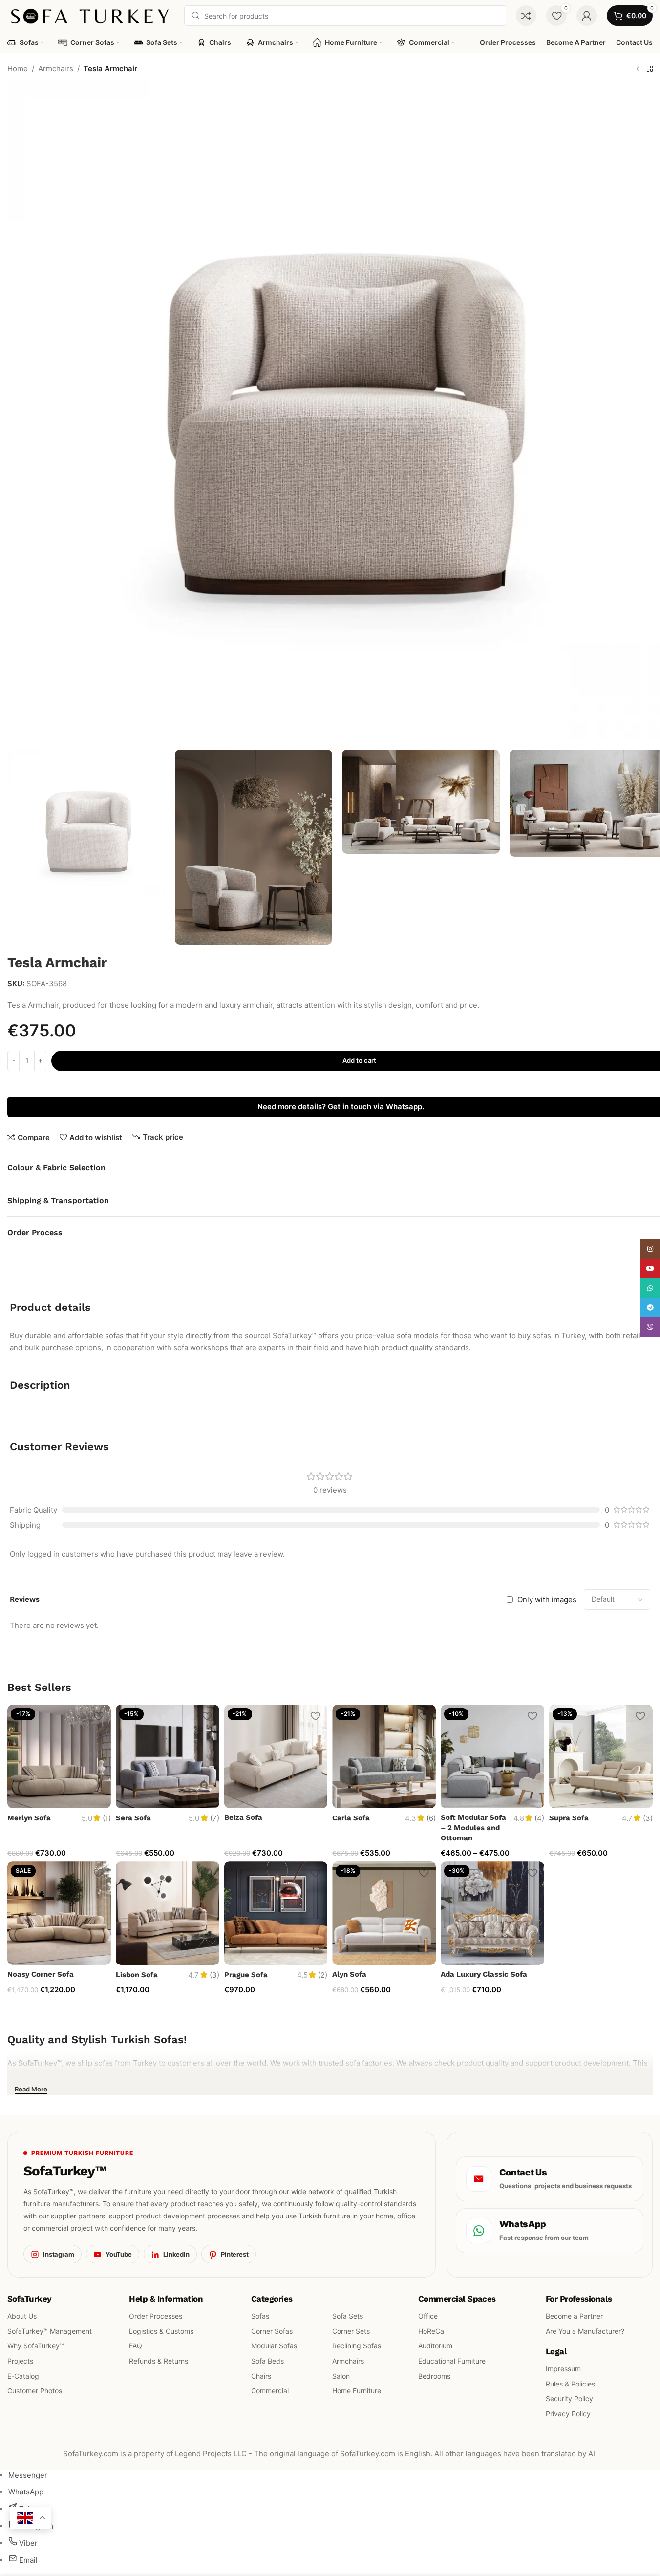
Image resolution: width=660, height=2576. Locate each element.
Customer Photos (35, 2391)
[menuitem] (28, 2475)
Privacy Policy (568, 2414)
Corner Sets (351, 2331)
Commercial (270, 2391)
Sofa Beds (267, 2361)
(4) (539, 1818)
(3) (648, 1818)
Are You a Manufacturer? (585, 2331)
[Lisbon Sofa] (168, 1913)
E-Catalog (23, 2376)
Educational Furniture (452, 2361)
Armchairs (56, 69)
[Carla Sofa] (384, 1756)
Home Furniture (357, 2391)
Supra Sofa (569, 1818)
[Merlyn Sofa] (59, 1756)
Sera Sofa (133, 1818)
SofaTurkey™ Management (50, 2331)
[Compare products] (526, 16)
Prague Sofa (246, 1975)
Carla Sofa (351, 1818)
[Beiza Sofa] (276, 1756)
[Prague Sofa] (276, 1913)
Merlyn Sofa (29, 1818)
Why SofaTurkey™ (36, 2346)
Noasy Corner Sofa (41, 1974)
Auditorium (435, 2346)
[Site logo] (91, 15)
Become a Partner (574, 2316)
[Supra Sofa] (601, 1756)
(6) (431, 1818)
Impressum (563, 2369)
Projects (20, 2361)
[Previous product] (638, 69)
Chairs (261, 2376)
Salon (341, 2376)
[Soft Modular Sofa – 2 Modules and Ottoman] (492, 1756)
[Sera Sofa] (168, 1756)
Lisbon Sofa (137, 1975)
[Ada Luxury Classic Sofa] (492, 1913)
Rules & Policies (570, 2384)
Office (428, 2316)
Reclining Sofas (357, 2346)
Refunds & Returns (159, 2361)
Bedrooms (434, 2376)
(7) (215, 1818)
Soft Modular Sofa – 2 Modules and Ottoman (473, 1828)
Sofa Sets (348, 2316)
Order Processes (156, 2316)
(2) (323, 1975)
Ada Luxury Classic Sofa (484, 1974)
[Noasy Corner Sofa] (59, 1913)
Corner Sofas (272, 2331)
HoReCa (431, 2331)
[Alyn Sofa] (384, 1913)
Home (18, 69)
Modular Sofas (274, 2346)
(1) (107, 1818)
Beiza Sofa (243, 1817)
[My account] (587, 16)
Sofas (260, 2316)
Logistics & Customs (161, 2331)
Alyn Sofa (349, 1974)
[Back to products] (650, 69)
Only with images (547, 1599)
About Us (22, 2316)
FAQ (136, 2346)
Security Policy (569, 2399)
